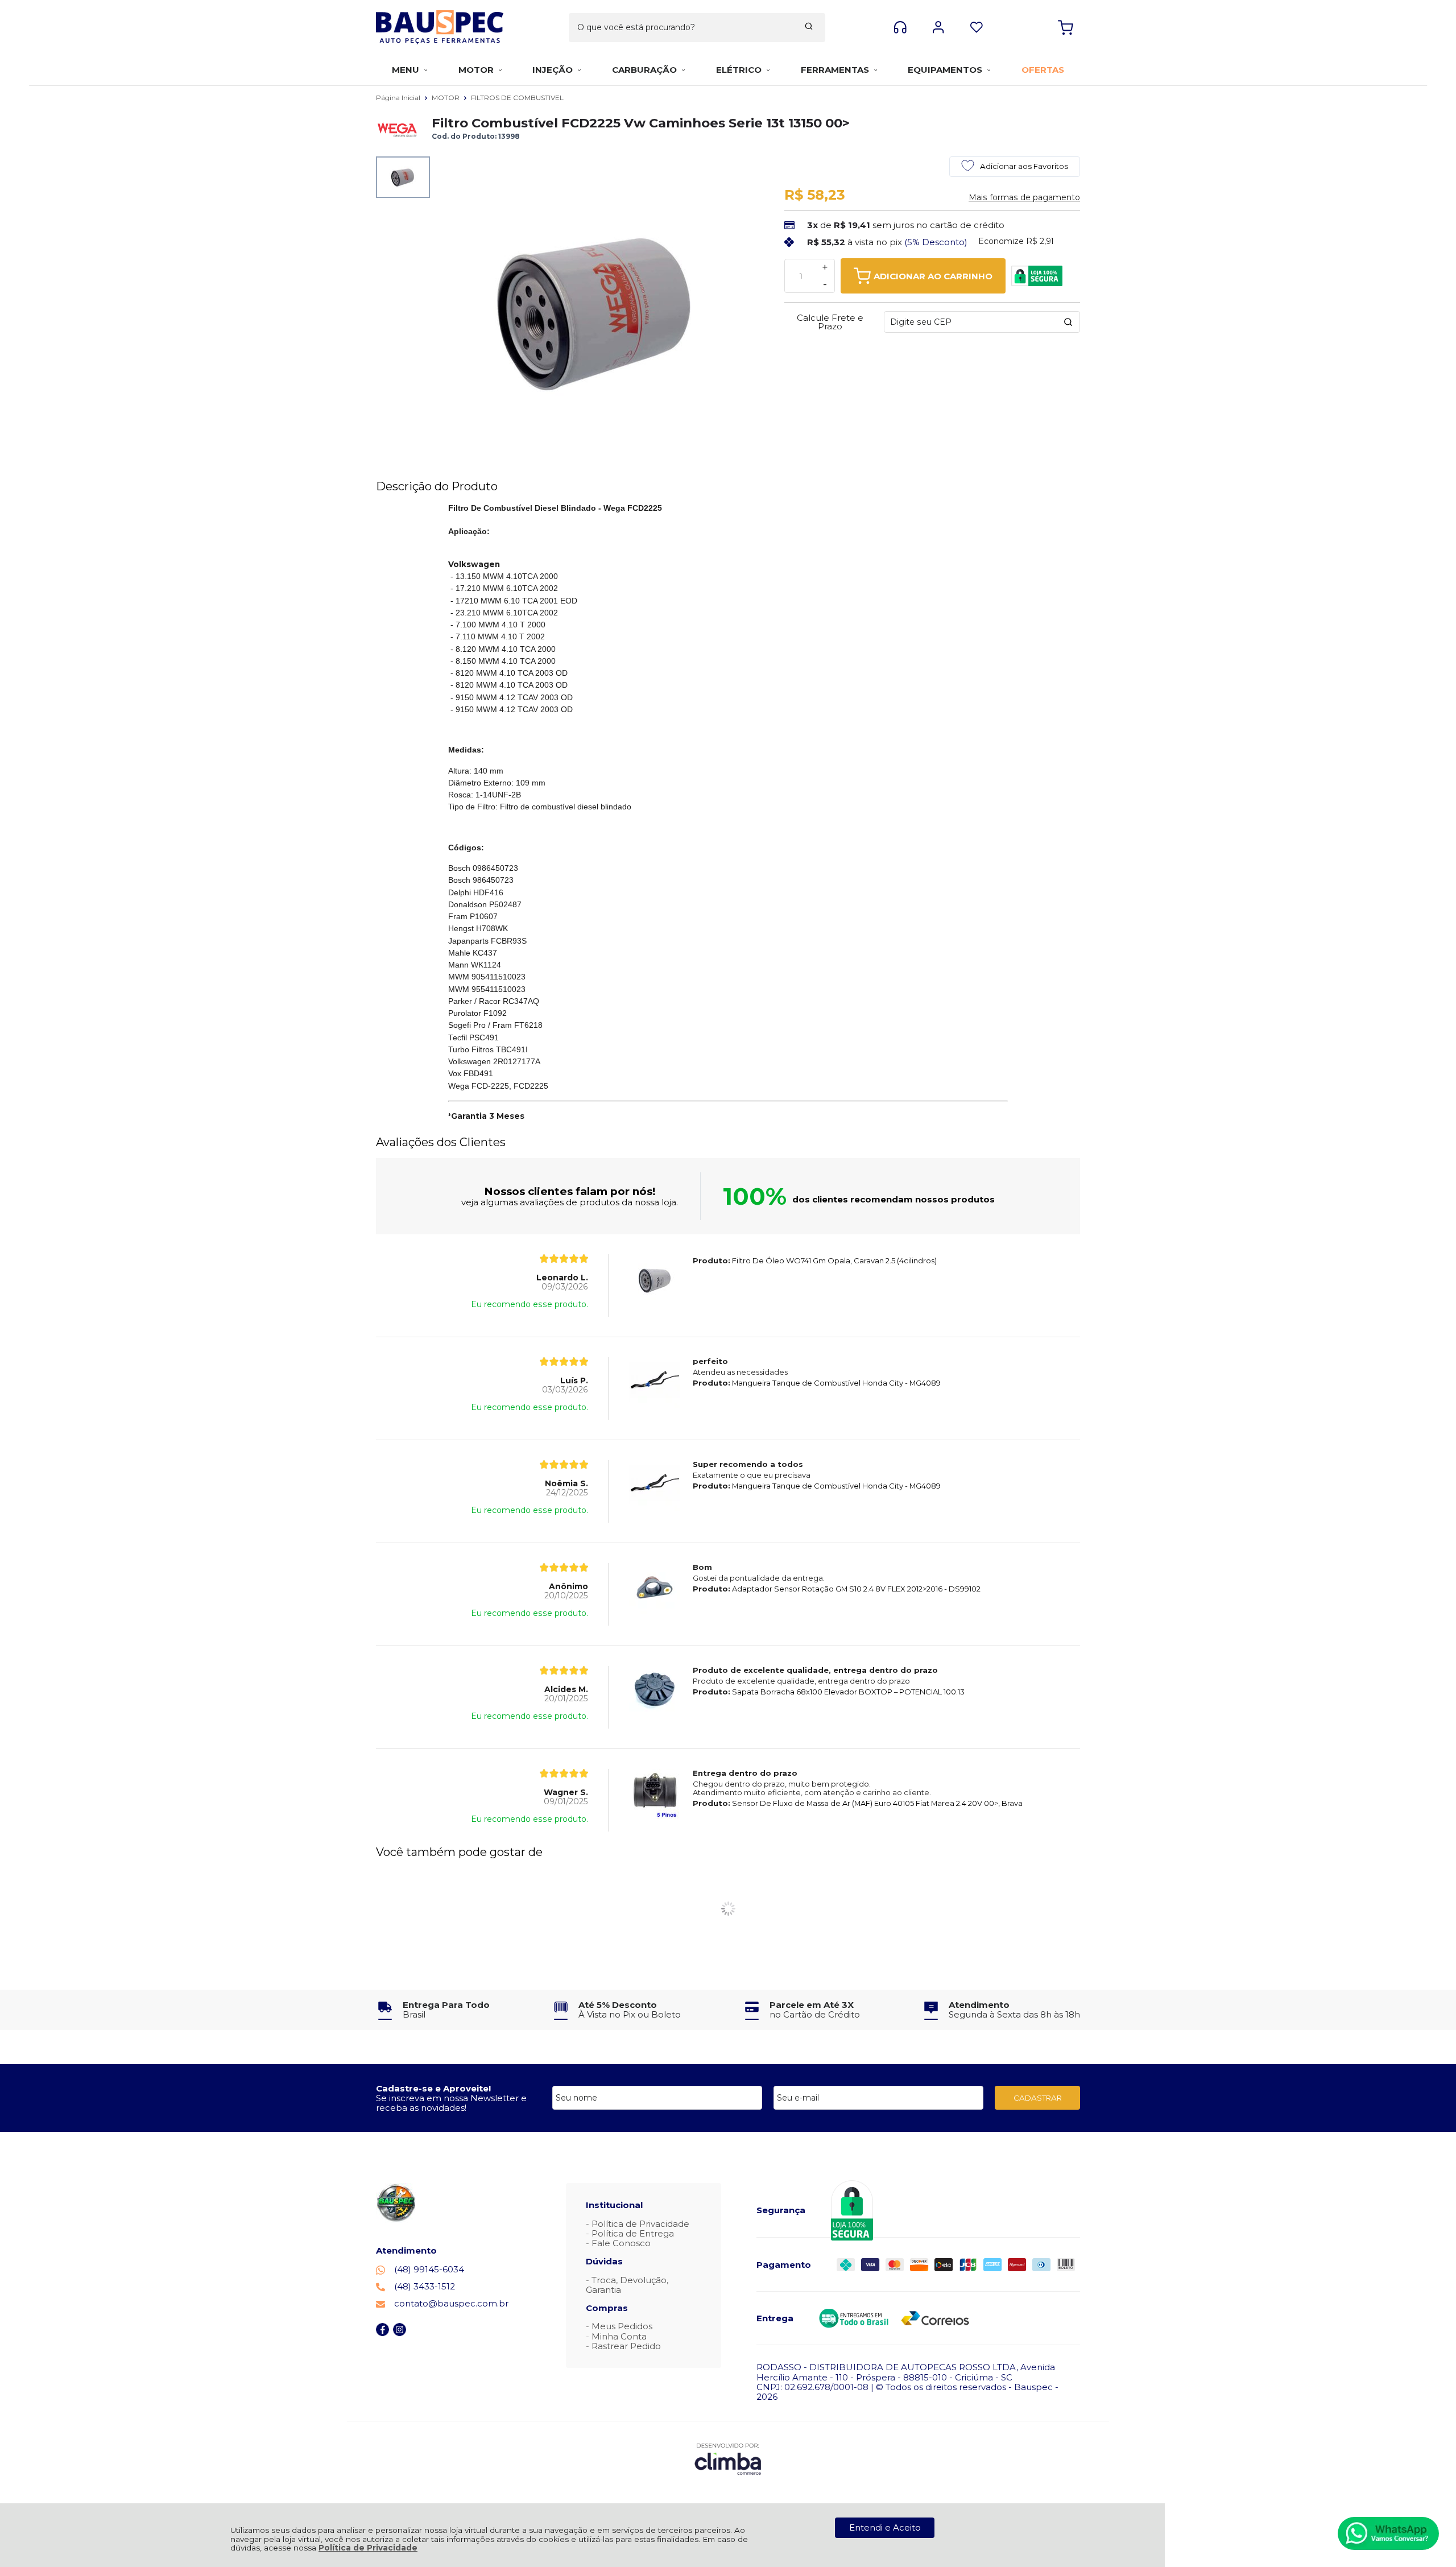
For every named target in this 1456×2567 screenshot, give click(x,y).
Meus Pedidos (622, 2326)
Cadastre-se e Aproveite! (433, 2088)
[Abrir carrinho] (1066, 28)
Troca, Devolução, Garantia (627, 2285)
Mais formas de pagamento (1024, 197)
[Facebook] (382, 2333)
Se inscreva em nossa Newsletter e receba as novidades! (451, 2103)
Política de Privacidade (368, 2548)
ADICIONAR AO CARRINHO (933, 276)
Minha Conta (619, 2336)
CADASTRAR (1038, 2098)
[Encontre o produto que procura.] (809, 27)
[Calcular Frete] (1068, 322)
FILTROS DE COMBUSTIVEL (517, 98)
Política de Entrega (633, 2233)
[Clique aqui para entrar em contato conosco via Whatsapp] (1388, 2533)
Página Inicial (399, 98)
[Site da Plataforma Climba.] (728, 2459)
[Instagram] (400, 2333)
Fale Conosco (621, 2243)
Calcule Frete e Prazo (830, 322)
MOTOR (446, 98)
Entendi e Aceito (885, 2527)
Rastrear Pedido (626, 2346)
